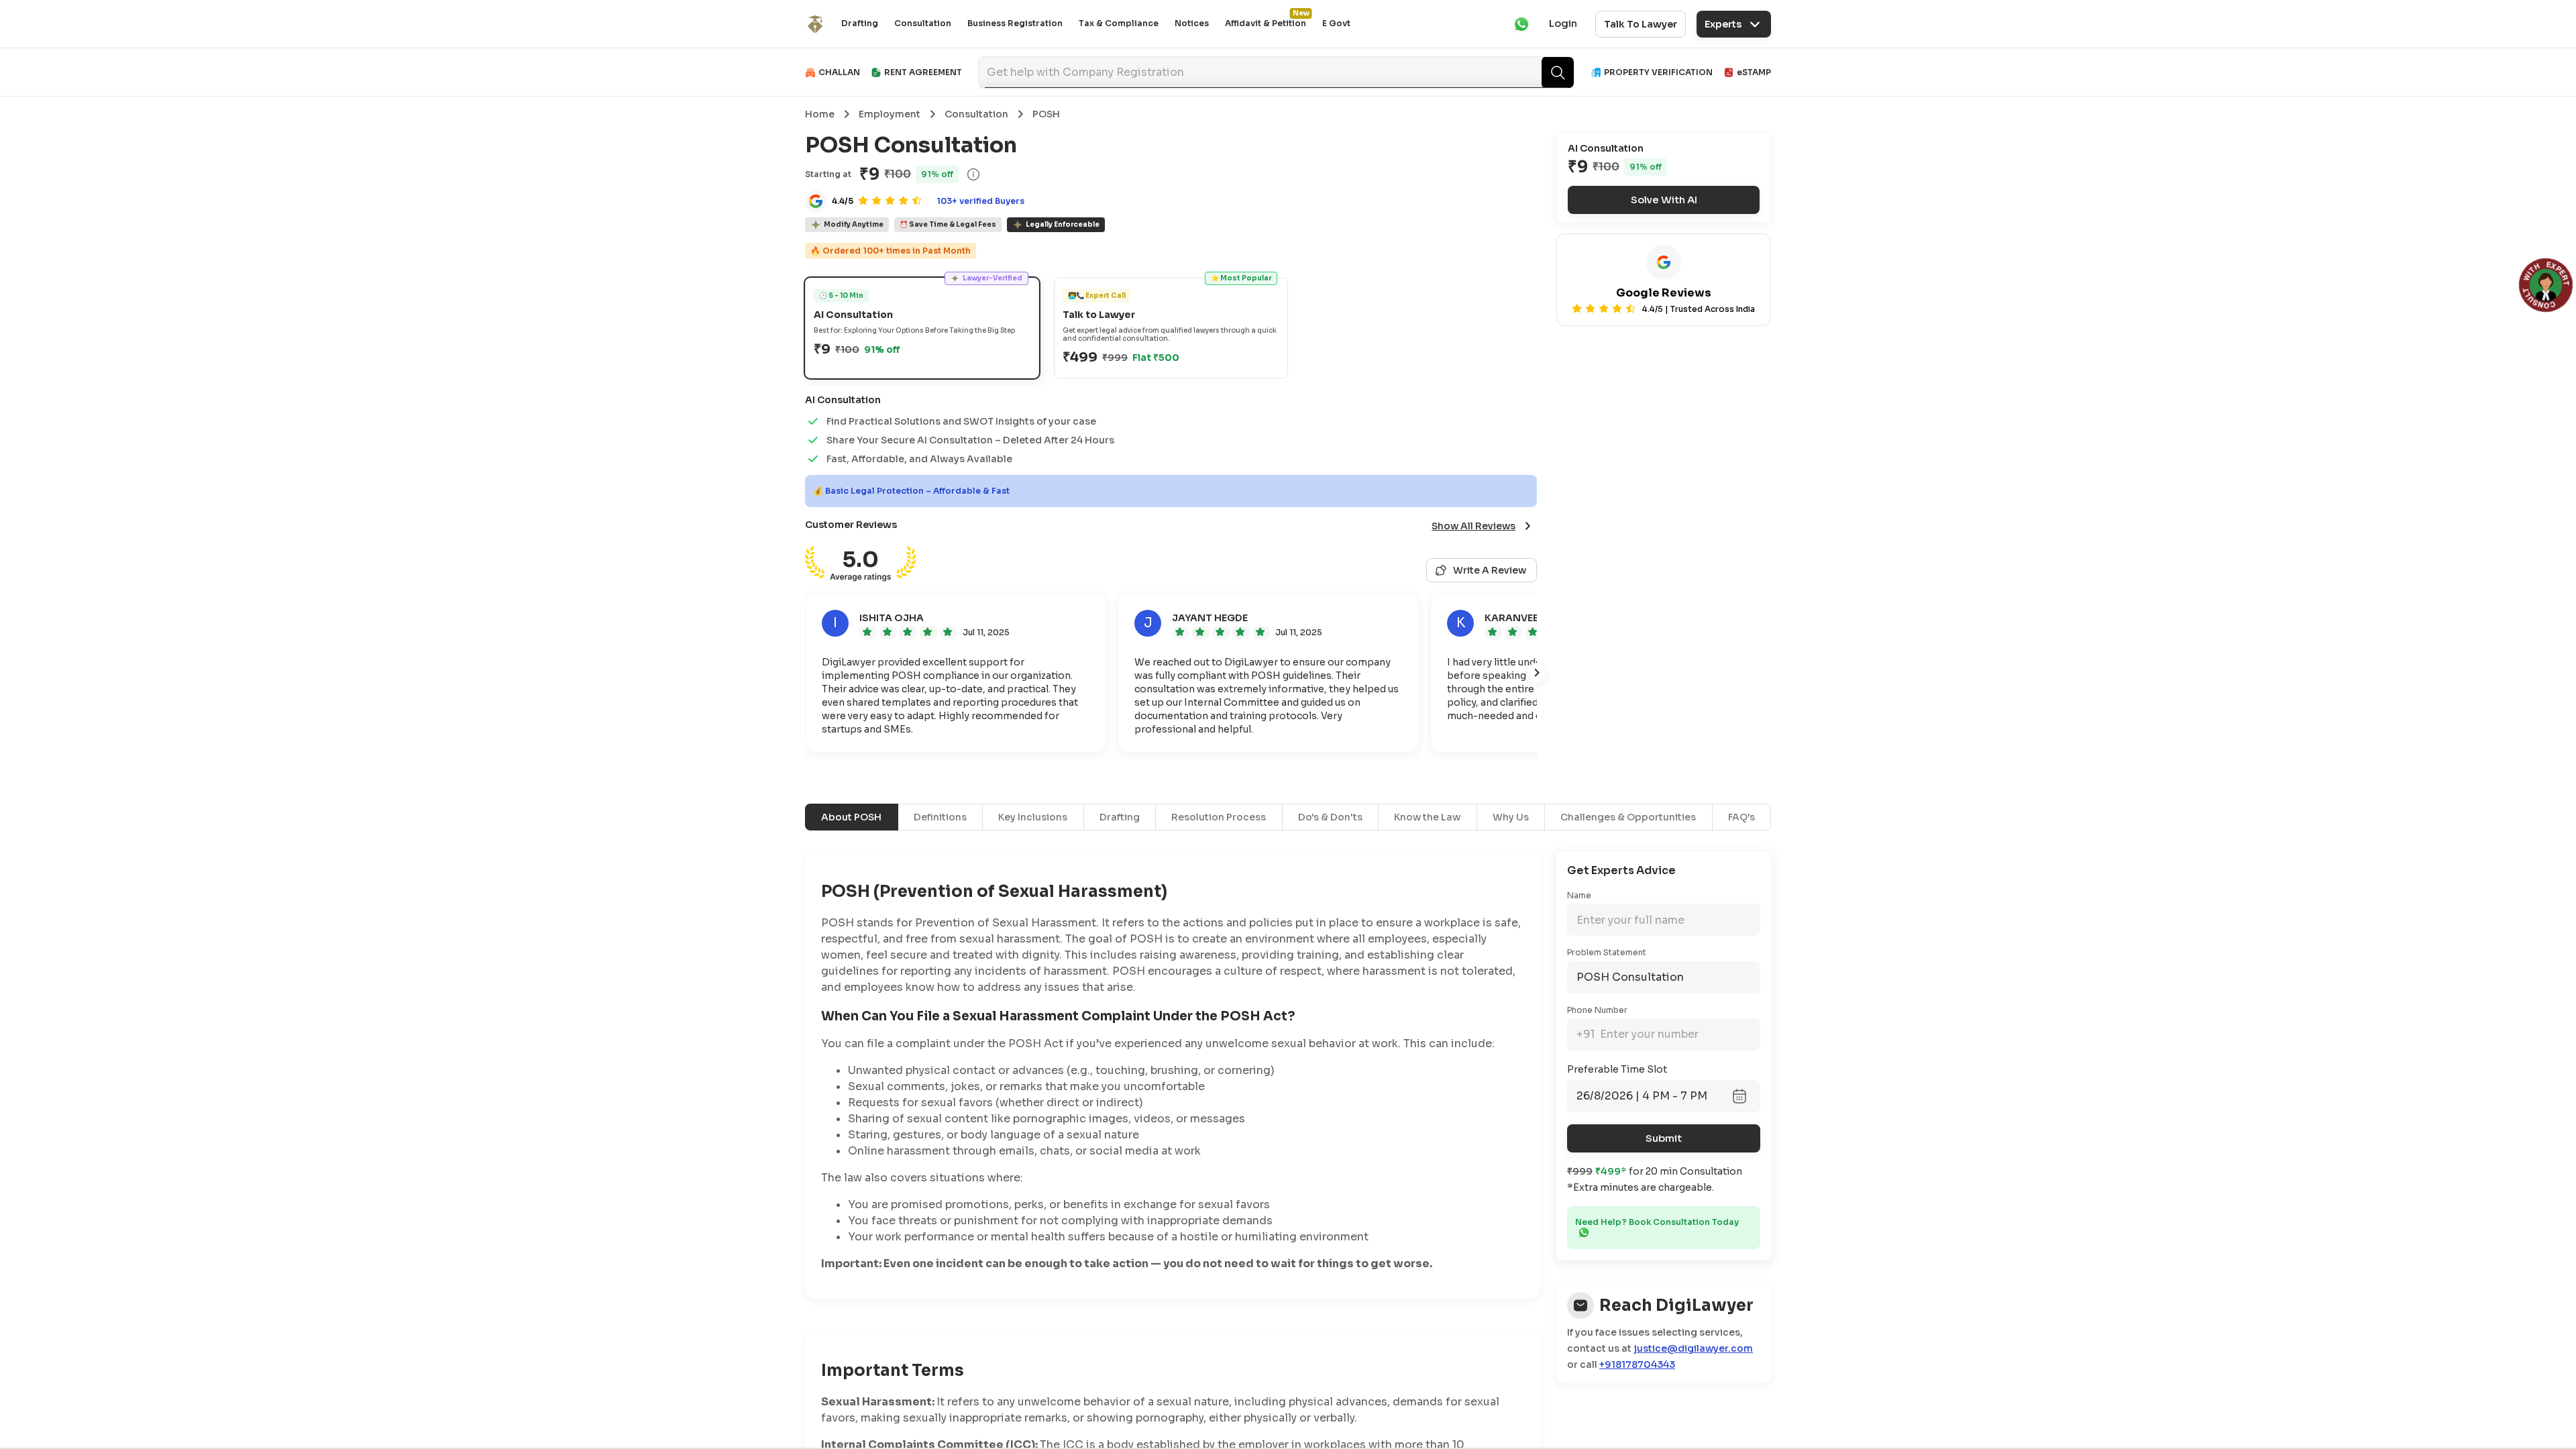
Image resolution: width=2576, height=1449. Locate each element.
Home (820, 114)
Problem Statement (1607, 952)
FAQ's (1741, 817)
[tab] (922, 328)
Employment (890, 114)
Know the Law (1427, 817)
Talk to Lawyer (1641, 24)
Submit (1664, 1138)
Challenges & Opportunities (1628, 817)
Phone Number (1597, 1010)
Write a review (1490, 570)
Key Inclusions (1033, 817)
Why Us (1511, 817)
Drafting (860, 23)
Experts (1723, 24)
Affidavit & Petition (1266, 23)
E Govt (1336, 23)
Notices (1192, 23)
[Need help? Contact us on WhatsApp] (1584, 1232)
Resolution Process (1219, 817)
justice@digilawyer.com (1693, 1348)
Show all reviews (1473, 526)
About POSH (851, 817)
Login (1563, 23)
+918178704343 (1637, 1364)
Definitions (940, 817)
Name (1579, 895)
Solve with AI (1664, 200)
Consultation (923, 23)
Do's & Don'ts (1330, 817)
